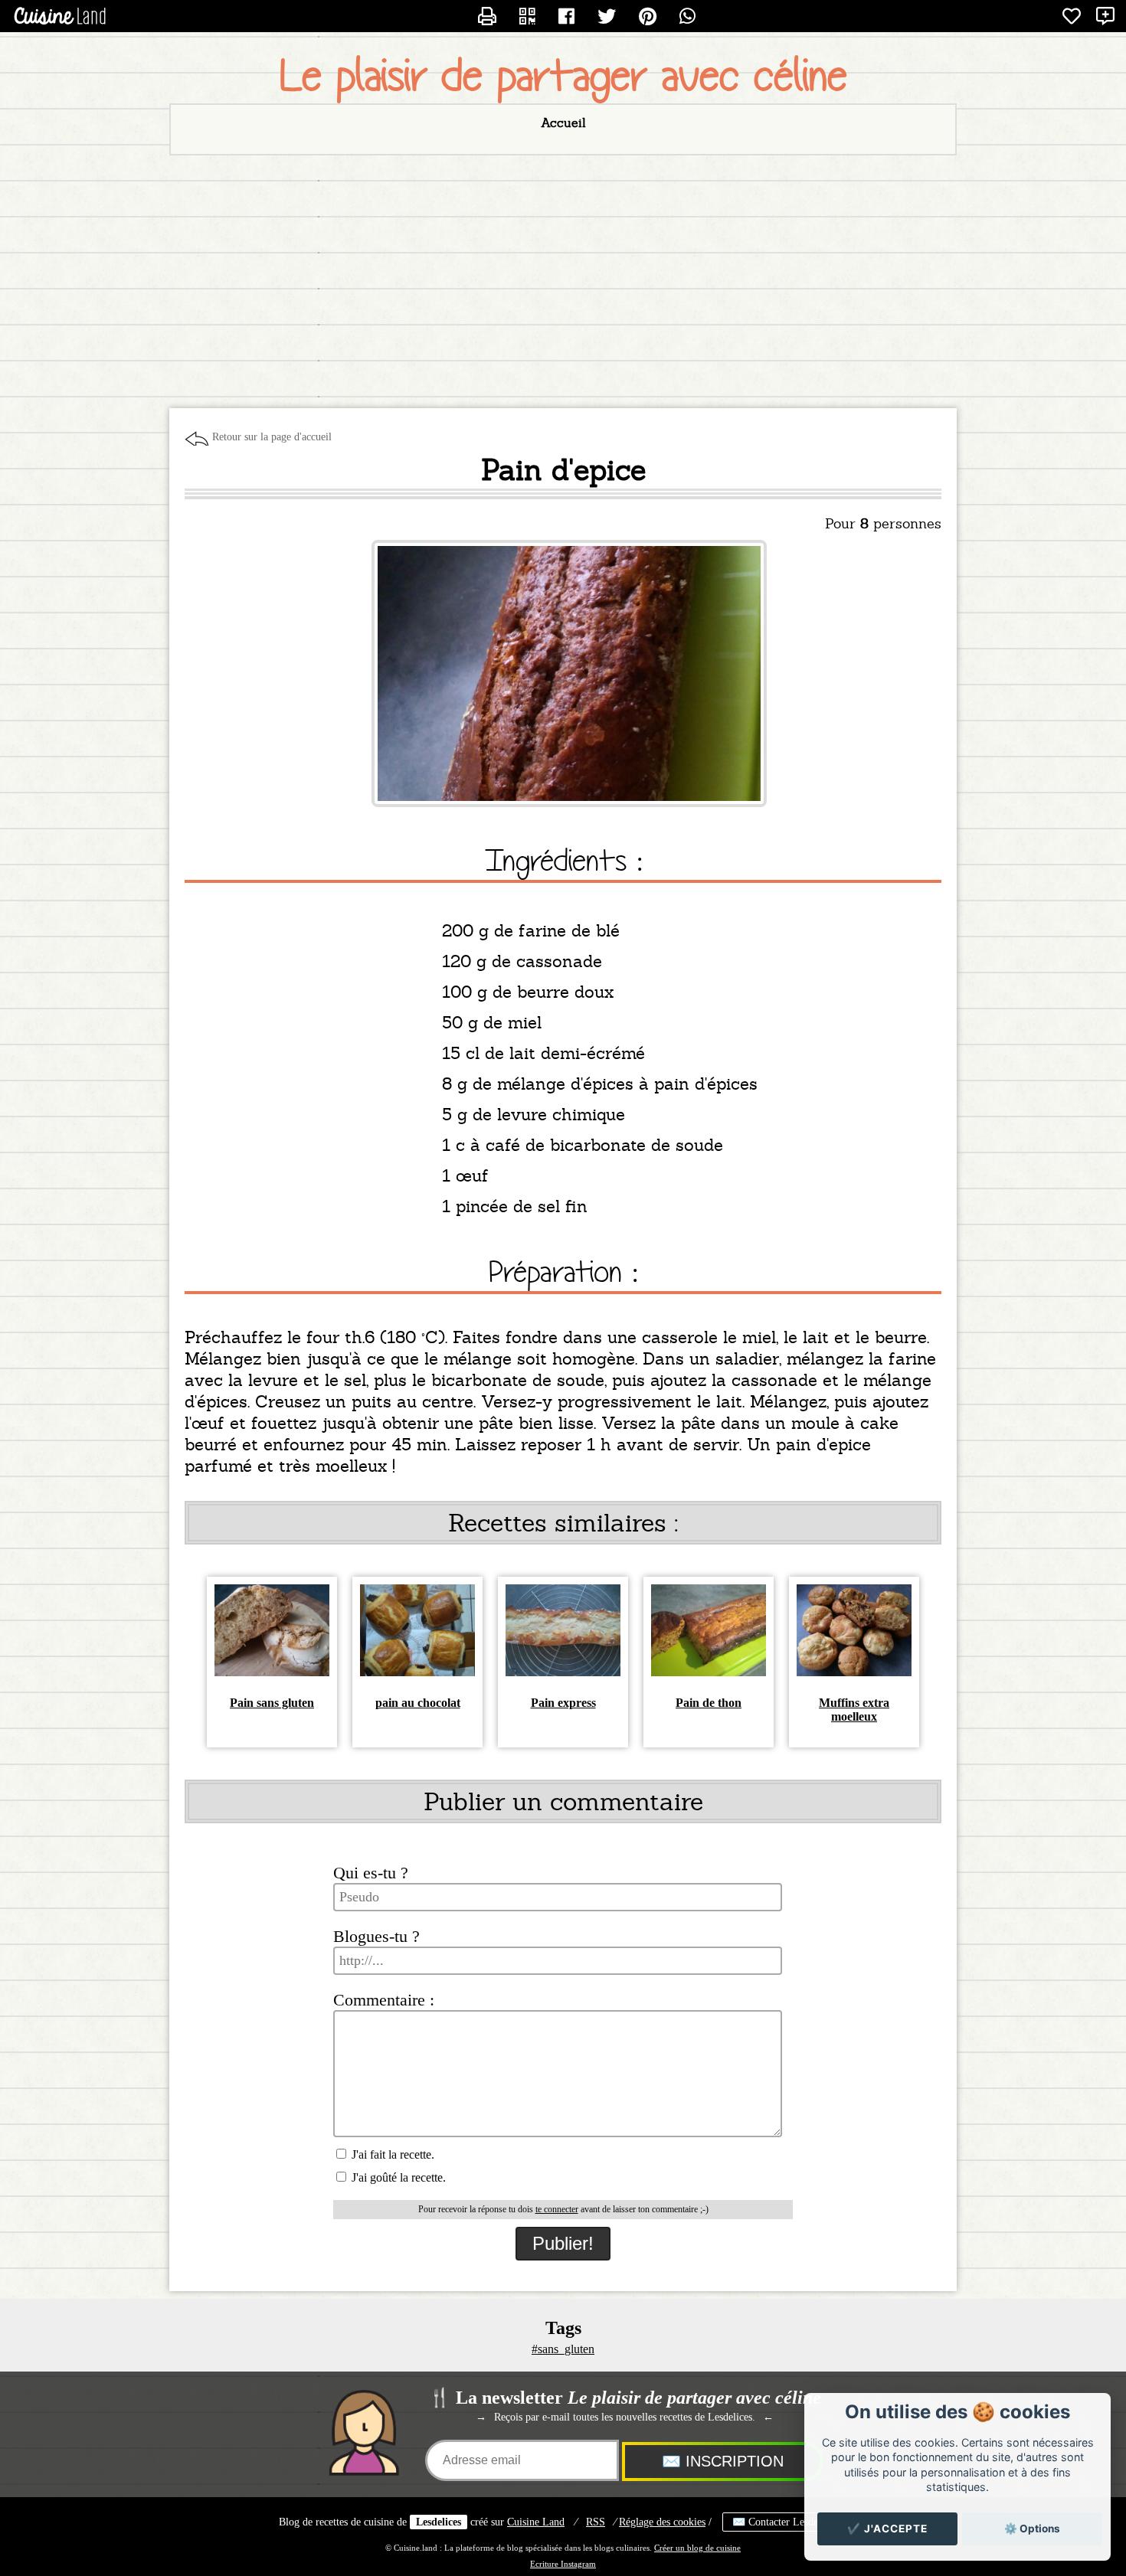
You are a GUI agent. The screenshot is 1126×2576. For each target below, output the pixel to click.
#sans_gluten (563, 2349)
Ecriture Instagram (563, 2564)
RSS (596, 2522)
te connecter (557, 2209)
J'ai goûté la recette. (397, 2177)
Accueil (563, 123)
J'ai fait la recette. (391, 2154)
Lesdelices (439, 2522)
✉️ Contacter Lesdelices (785, 2522)
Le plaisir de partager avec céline (563, 76)
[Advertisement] (563, 278)
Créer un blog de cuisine (697, 2548)
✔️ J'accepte (887, 2529)
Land (536, 2522)
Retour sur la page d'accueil (272, 437)
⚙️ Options (1032, 2529)
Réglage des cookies (662, 2522)
